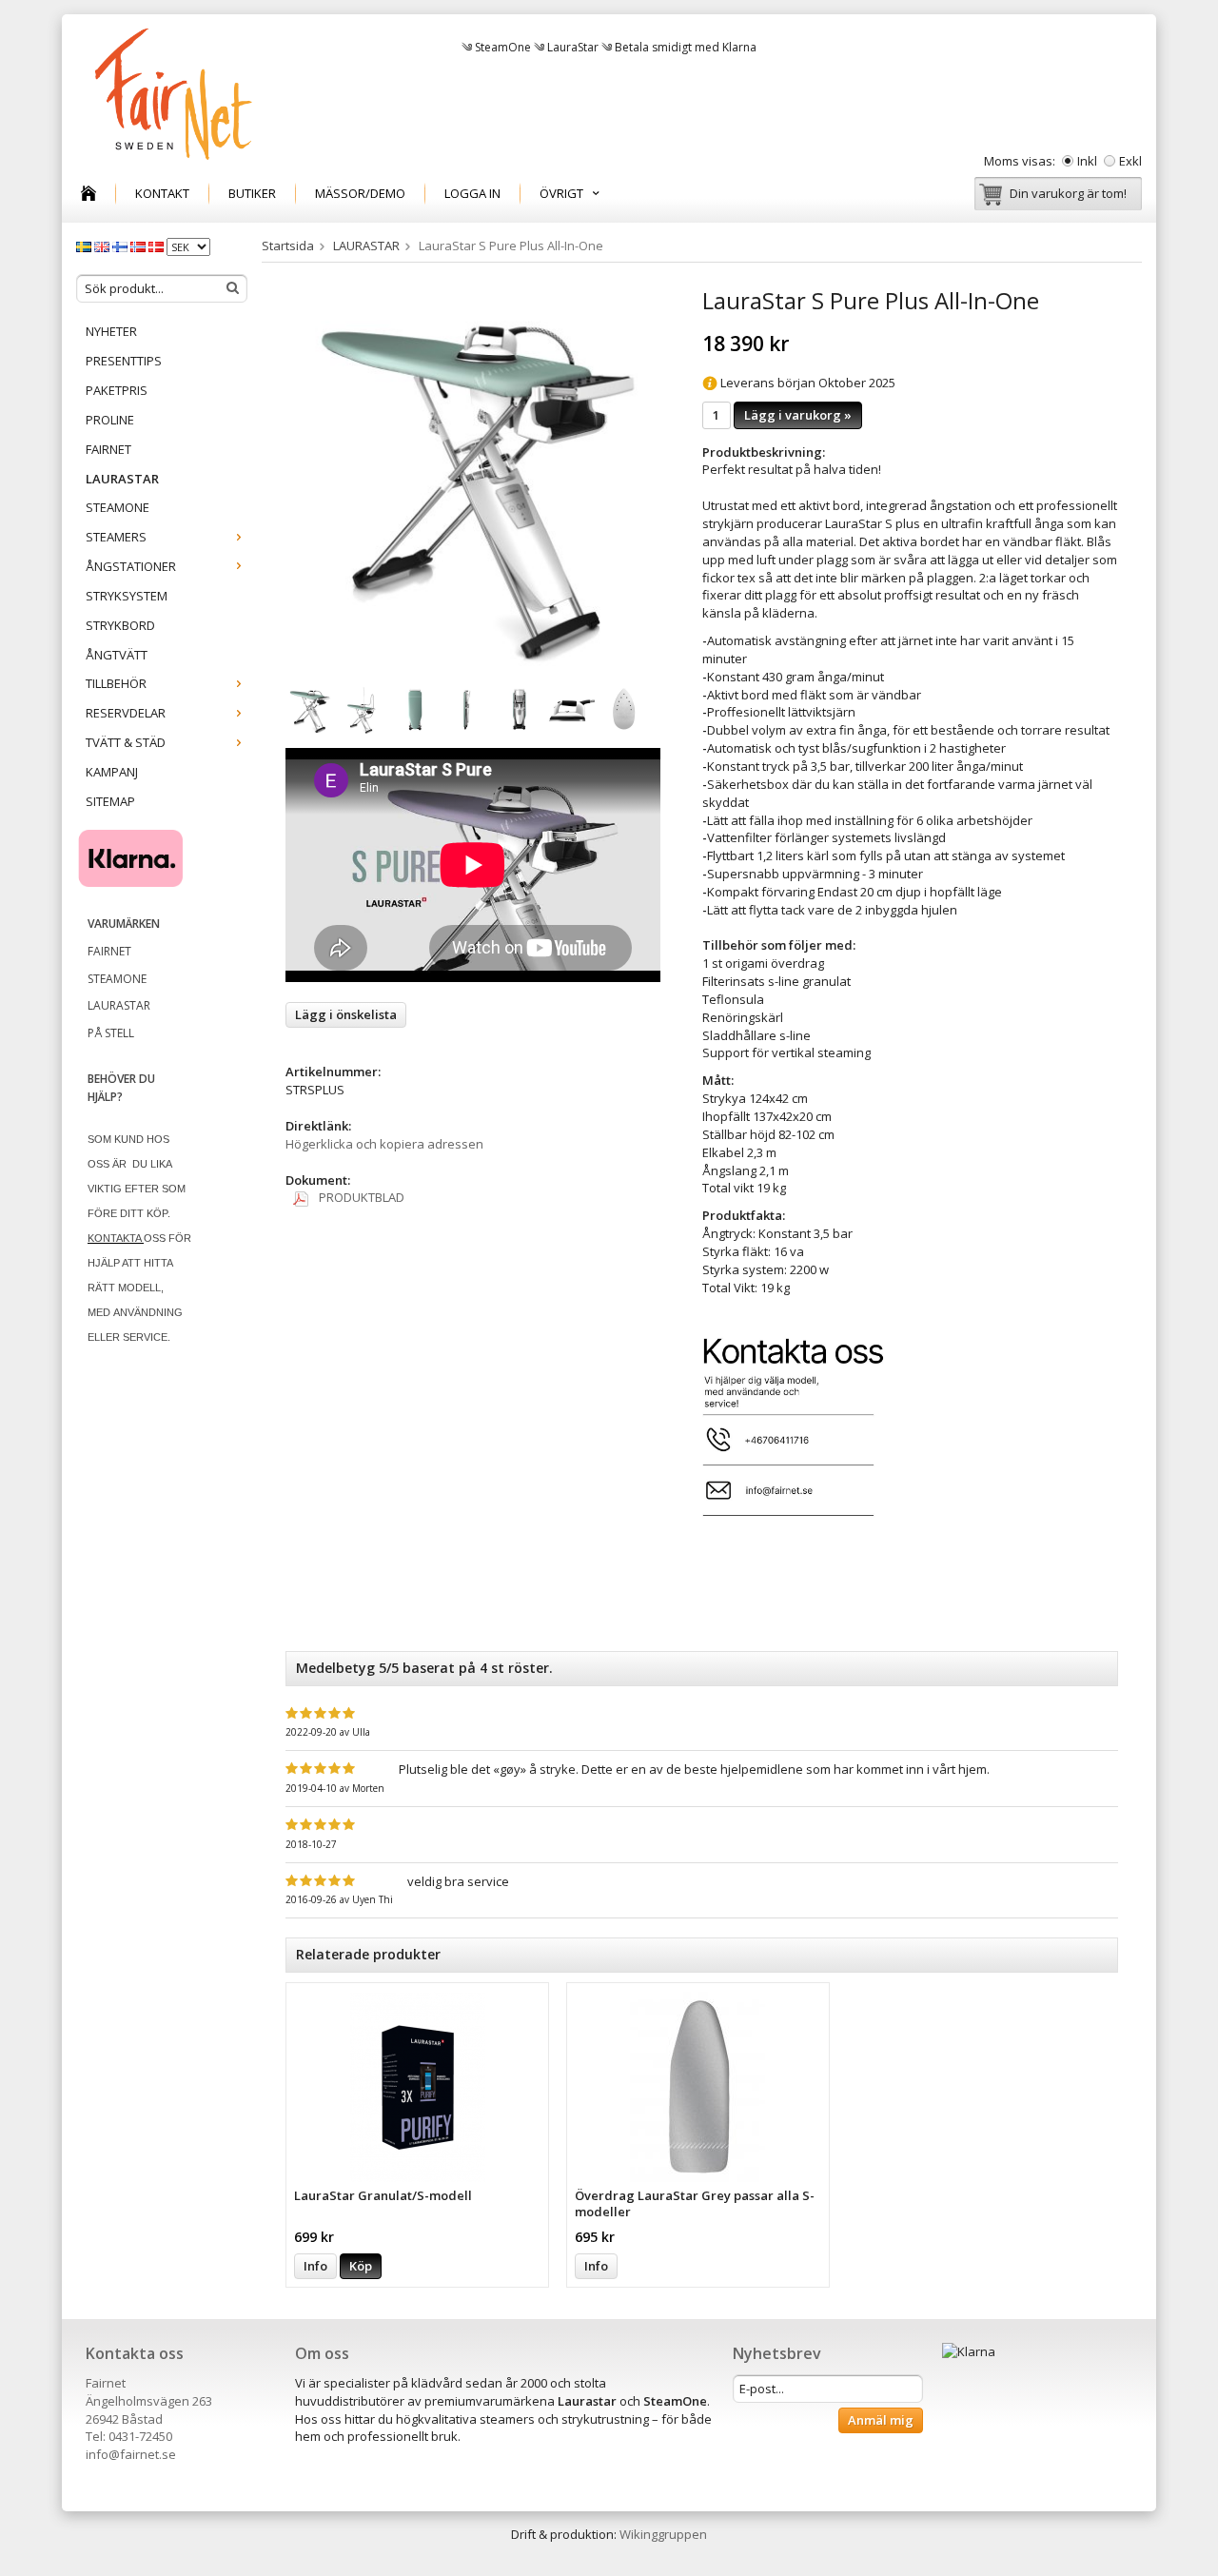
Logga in (472, 193)
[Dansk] (157, 246)
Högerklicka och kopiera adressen (384, 1144)
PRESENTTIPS (124, 361)
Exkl (1130, 161)
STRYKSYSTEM (127, 596)
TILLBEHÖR (116, 683)
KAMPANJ (112, 772)
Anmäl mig (881, 2420)
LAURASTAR (122, 479)
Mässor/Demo (360, 193)
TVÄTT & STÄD (126, 742)
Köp (361, 2266)
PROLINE (110, 420)
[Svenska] (85, 246)
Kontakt (162, 193)
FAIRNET (108, 449)
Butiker (252, 193)
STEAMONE (118, 507)
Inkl (1087, 161)
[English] (103, 246)
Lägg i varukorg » (798, 415)
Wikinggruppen (663, 2534)
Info (315, 2266)
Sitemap (110, 801)
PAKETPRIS (117, 390)
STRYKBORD (120, 625)
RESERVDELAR (126, 713)
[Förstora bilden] (473, 477)
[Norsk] (139, 246)
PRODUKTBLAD (360, 1197)
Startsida (288, 246)
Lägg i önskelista (346, 1014)
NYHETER (111, 331)
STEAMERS (116, 537)
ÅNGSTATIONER (131, 566)
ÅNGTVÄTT (117, 655)
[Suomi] (121, 246)
